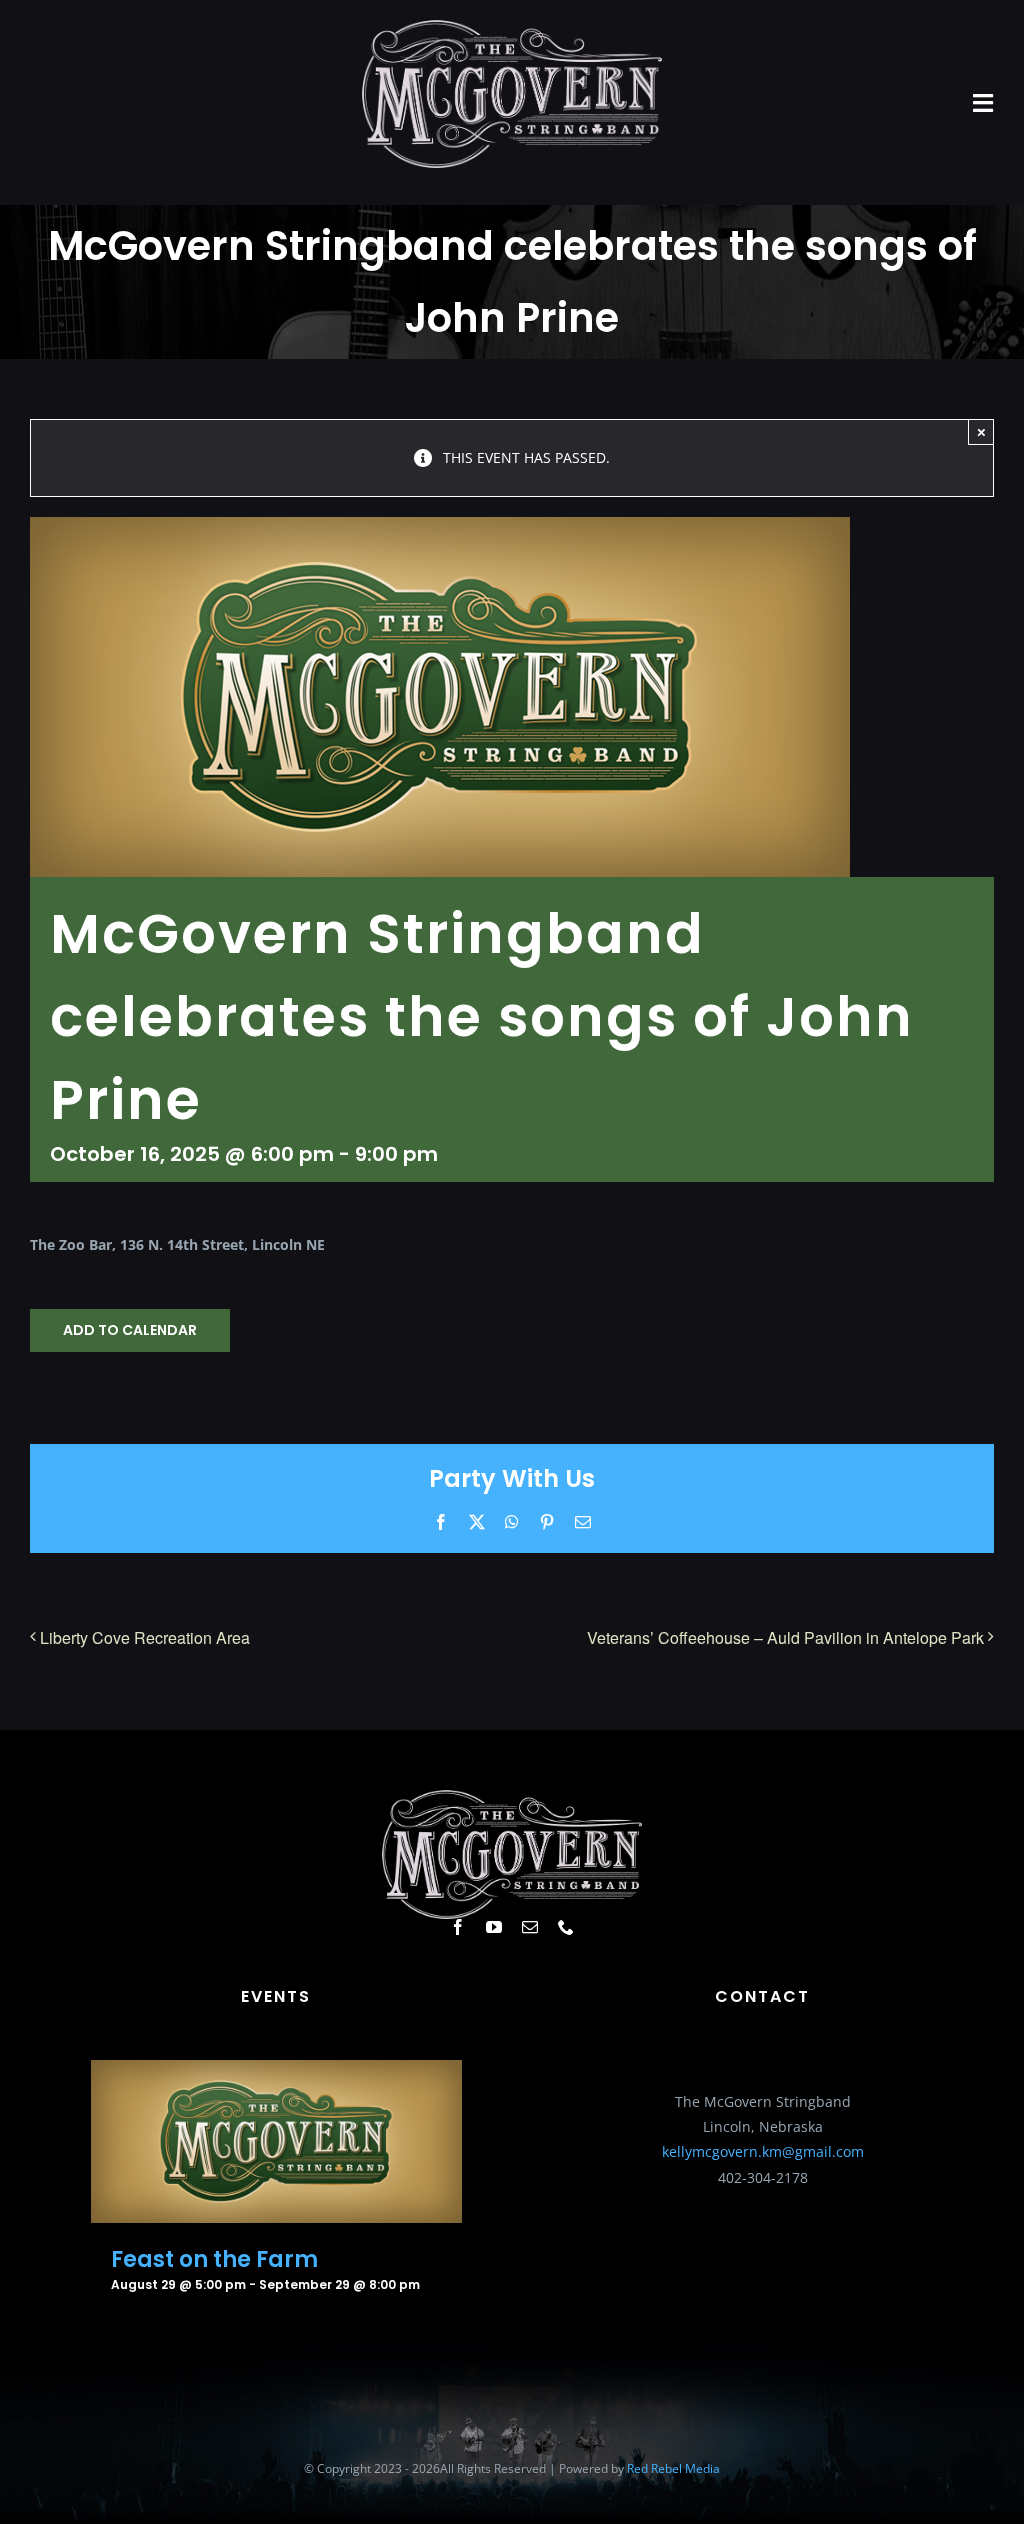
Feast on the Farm (214, 2259)
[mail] (530, 1927)
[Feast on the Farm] (276, 2072)
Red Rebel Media (673, 2468)
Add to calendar (130, 1330)
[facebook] (458, 1927)
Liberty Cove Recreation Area (145, 1637)
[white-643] (512, 26)
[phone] (566, 1927)
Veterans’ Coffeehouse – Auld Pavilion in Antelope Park (785, 1637)
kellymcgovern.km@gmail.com (763, 2151)
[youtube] (494, 1927)
